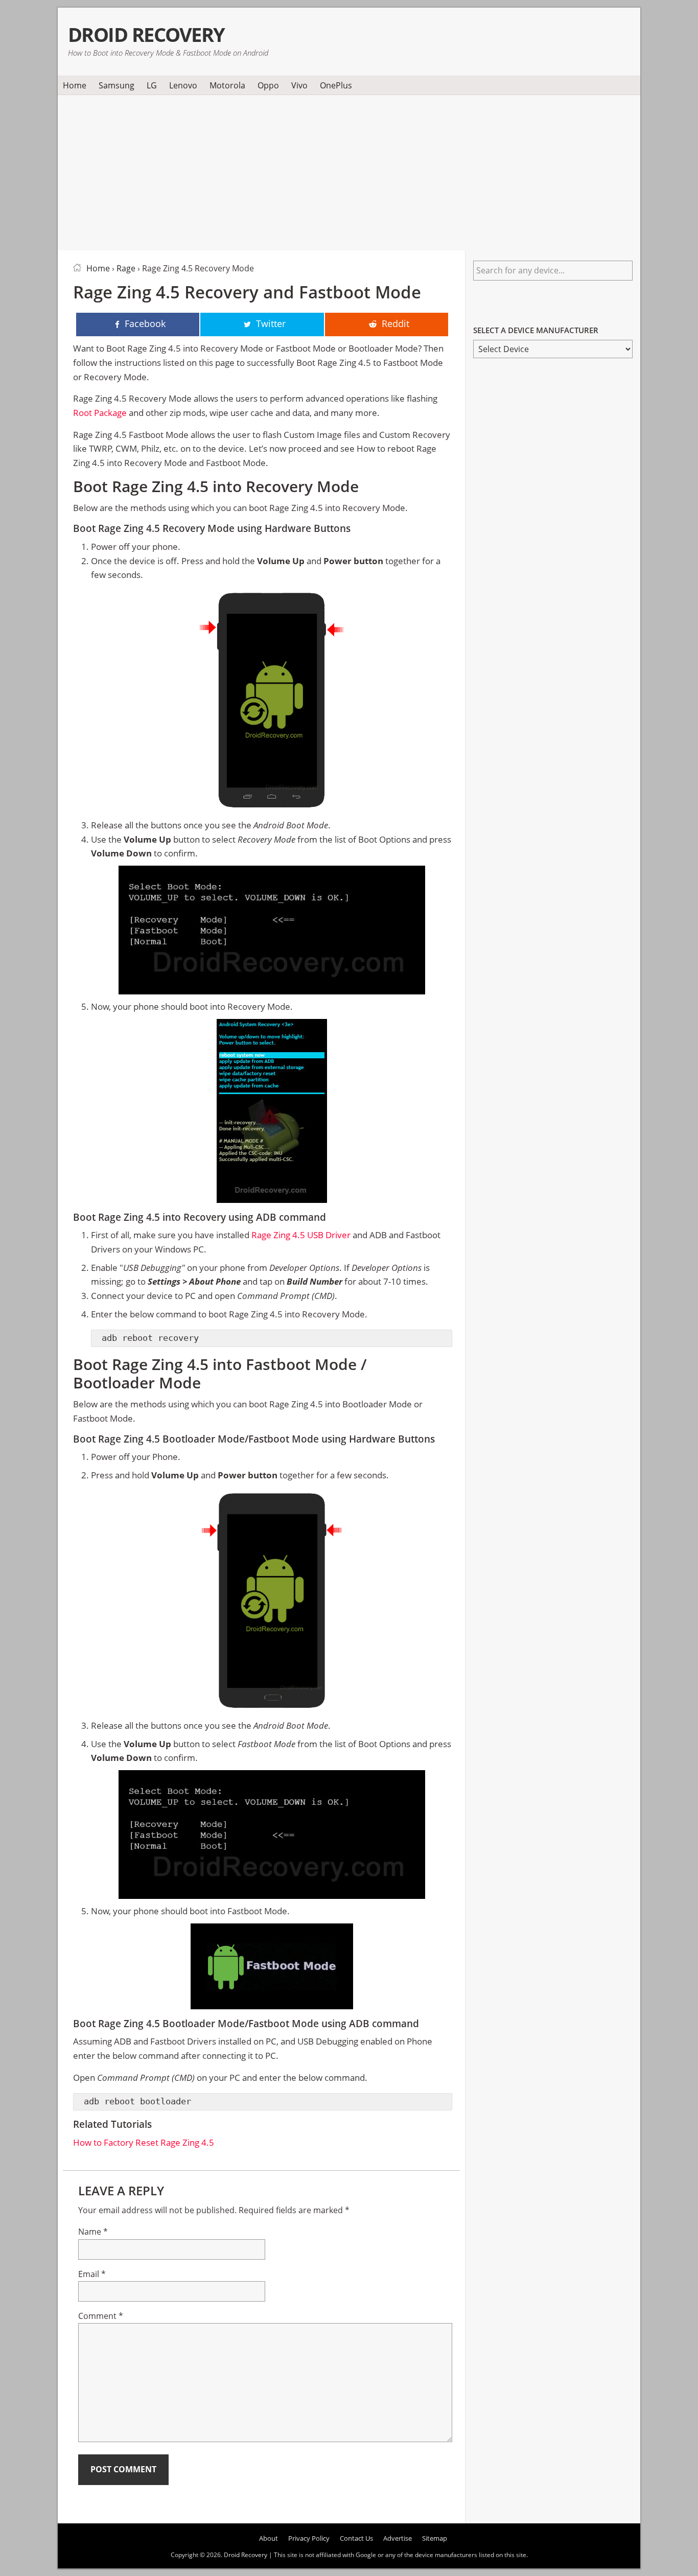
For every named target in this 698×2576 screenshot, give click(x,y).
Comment (101, 2316)
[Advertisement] (349, 171)
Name (93, 2232)
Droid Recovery (146, 34)
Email (92, 2274)
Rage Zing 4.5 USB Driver (301, 1235)
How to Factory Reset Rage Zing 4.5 (144, 2142)
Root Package (100, 413)
